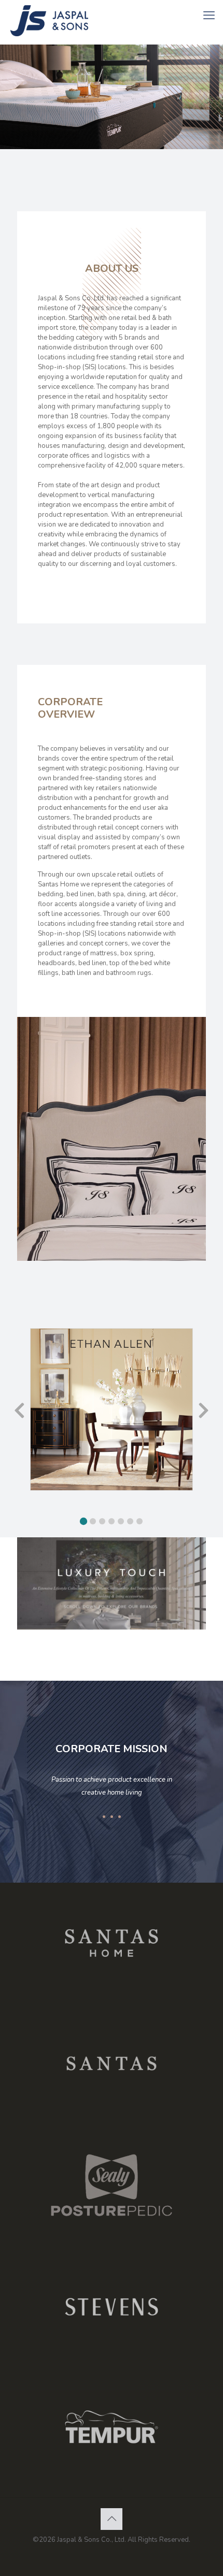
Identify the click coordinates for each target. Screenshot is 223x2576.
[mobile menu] (209, 16)
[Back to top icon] (112, 2519)
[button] (83, 1521)
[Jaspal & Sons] (62, 21)
